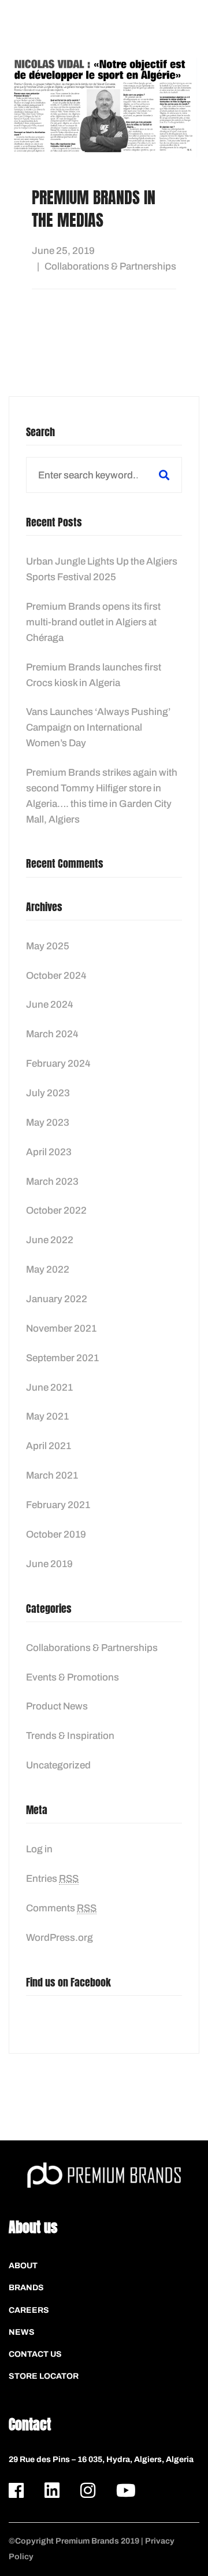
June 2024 (50, 1005)
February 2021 (58, 1505)
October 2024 (56, 976)
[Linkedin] (52, 2490)
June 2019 (49, 1564)
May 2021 (47, 1416)
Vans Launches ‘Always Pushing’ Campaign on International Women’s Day (98, 727)
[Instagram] (88, 2490)
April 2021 (49, 1446)
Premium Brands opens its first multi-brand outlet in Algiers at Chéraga (93, 622)
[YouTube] (126, 2490)
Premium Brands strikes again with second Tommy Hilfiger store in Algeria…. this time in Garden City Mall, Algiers (102, 796)
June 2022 (50, 1240)
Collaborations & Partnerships (110, 266)
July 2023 (48, 1093)
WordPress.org (60, 1938)
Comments (61, 1908)
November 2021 (61, 1328)
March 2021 (52, 1475)
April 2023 (49, 1152)
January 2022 (57, 1299)
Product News (57, 1706)
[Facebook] (16, 2490)
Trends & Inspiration (70, 1736)
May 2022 (48, 1269)
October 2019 (56, 1534)
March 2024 (52, 1034)
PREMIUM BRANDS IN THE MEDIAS (94, 209)
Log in (39, 1849)
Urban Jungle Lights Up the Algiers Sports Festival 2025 (102, 569)
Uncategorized (58, 1765)
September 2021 (62, 1358)
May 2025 (48, 946)
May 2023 (48, 1123)
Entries (52, 1879)
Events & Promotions (73, 1677)
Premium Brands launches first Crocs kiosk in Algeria (94, 675)
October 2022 (56, 1210)
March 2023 (52, 1182)
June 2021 (49, 1387)
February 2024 (58, 1064)
